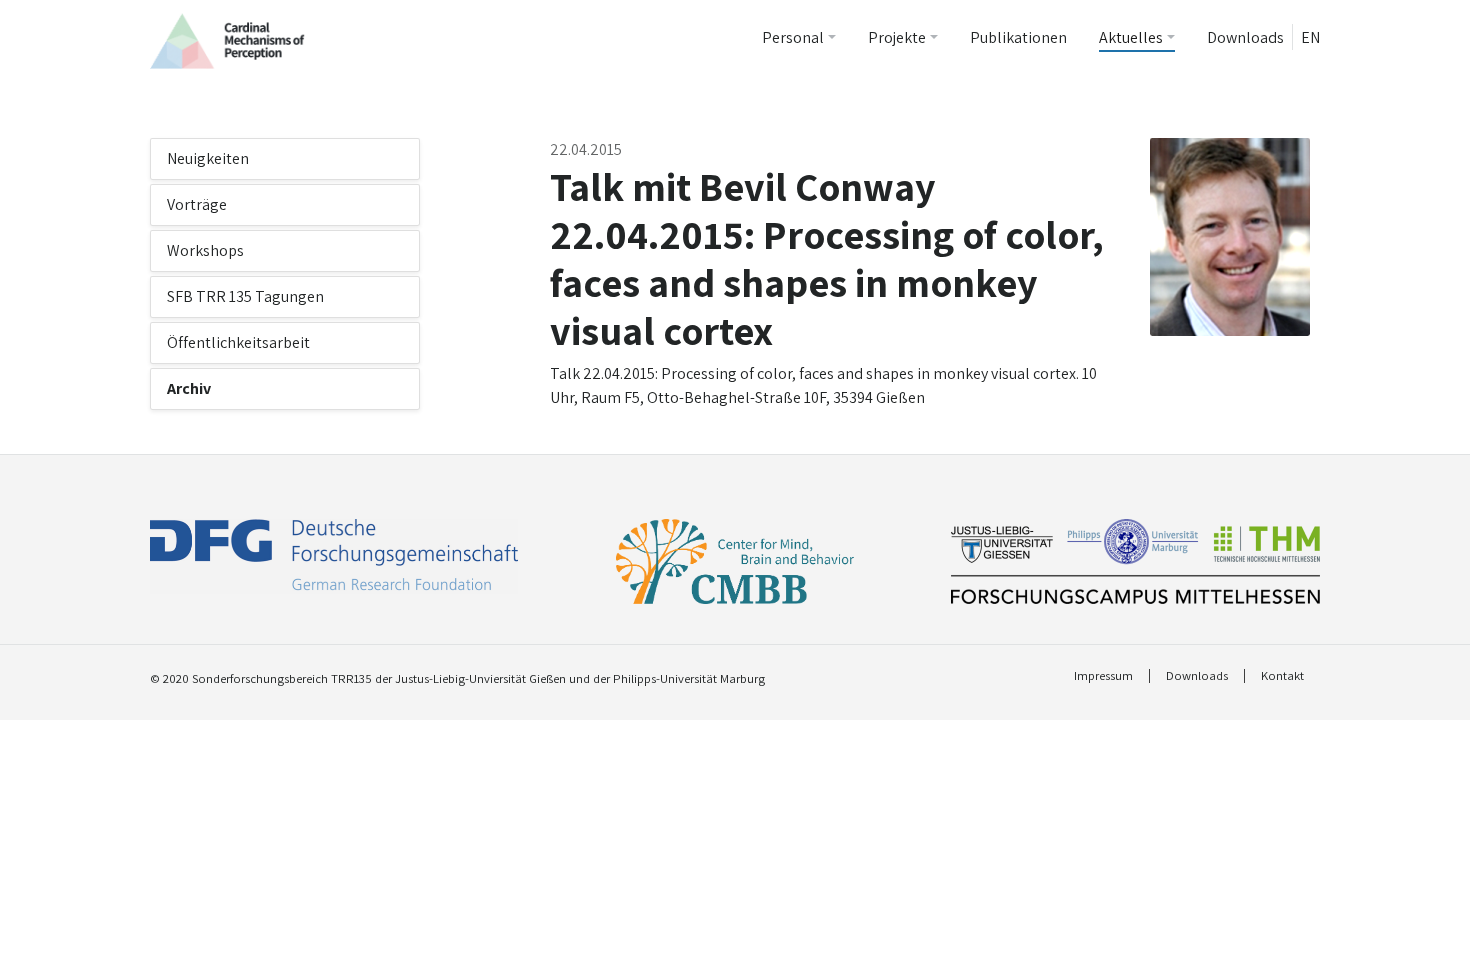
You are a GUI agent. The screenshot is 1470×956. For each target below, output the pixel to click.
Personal (793, 37)
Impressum (1103, 676)
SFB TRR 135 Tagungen (245, 296)
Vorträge (197, 204)
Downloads (1245, 37)
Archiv (189, 388)
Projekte (897, 37)
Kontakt (1282, 676)
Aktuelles (1131, 37)
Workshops (205, 250)
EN (1310, 37)
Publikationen (1018, 37)
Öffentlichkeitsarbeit (238, 342)
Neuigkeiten (208, 158)
